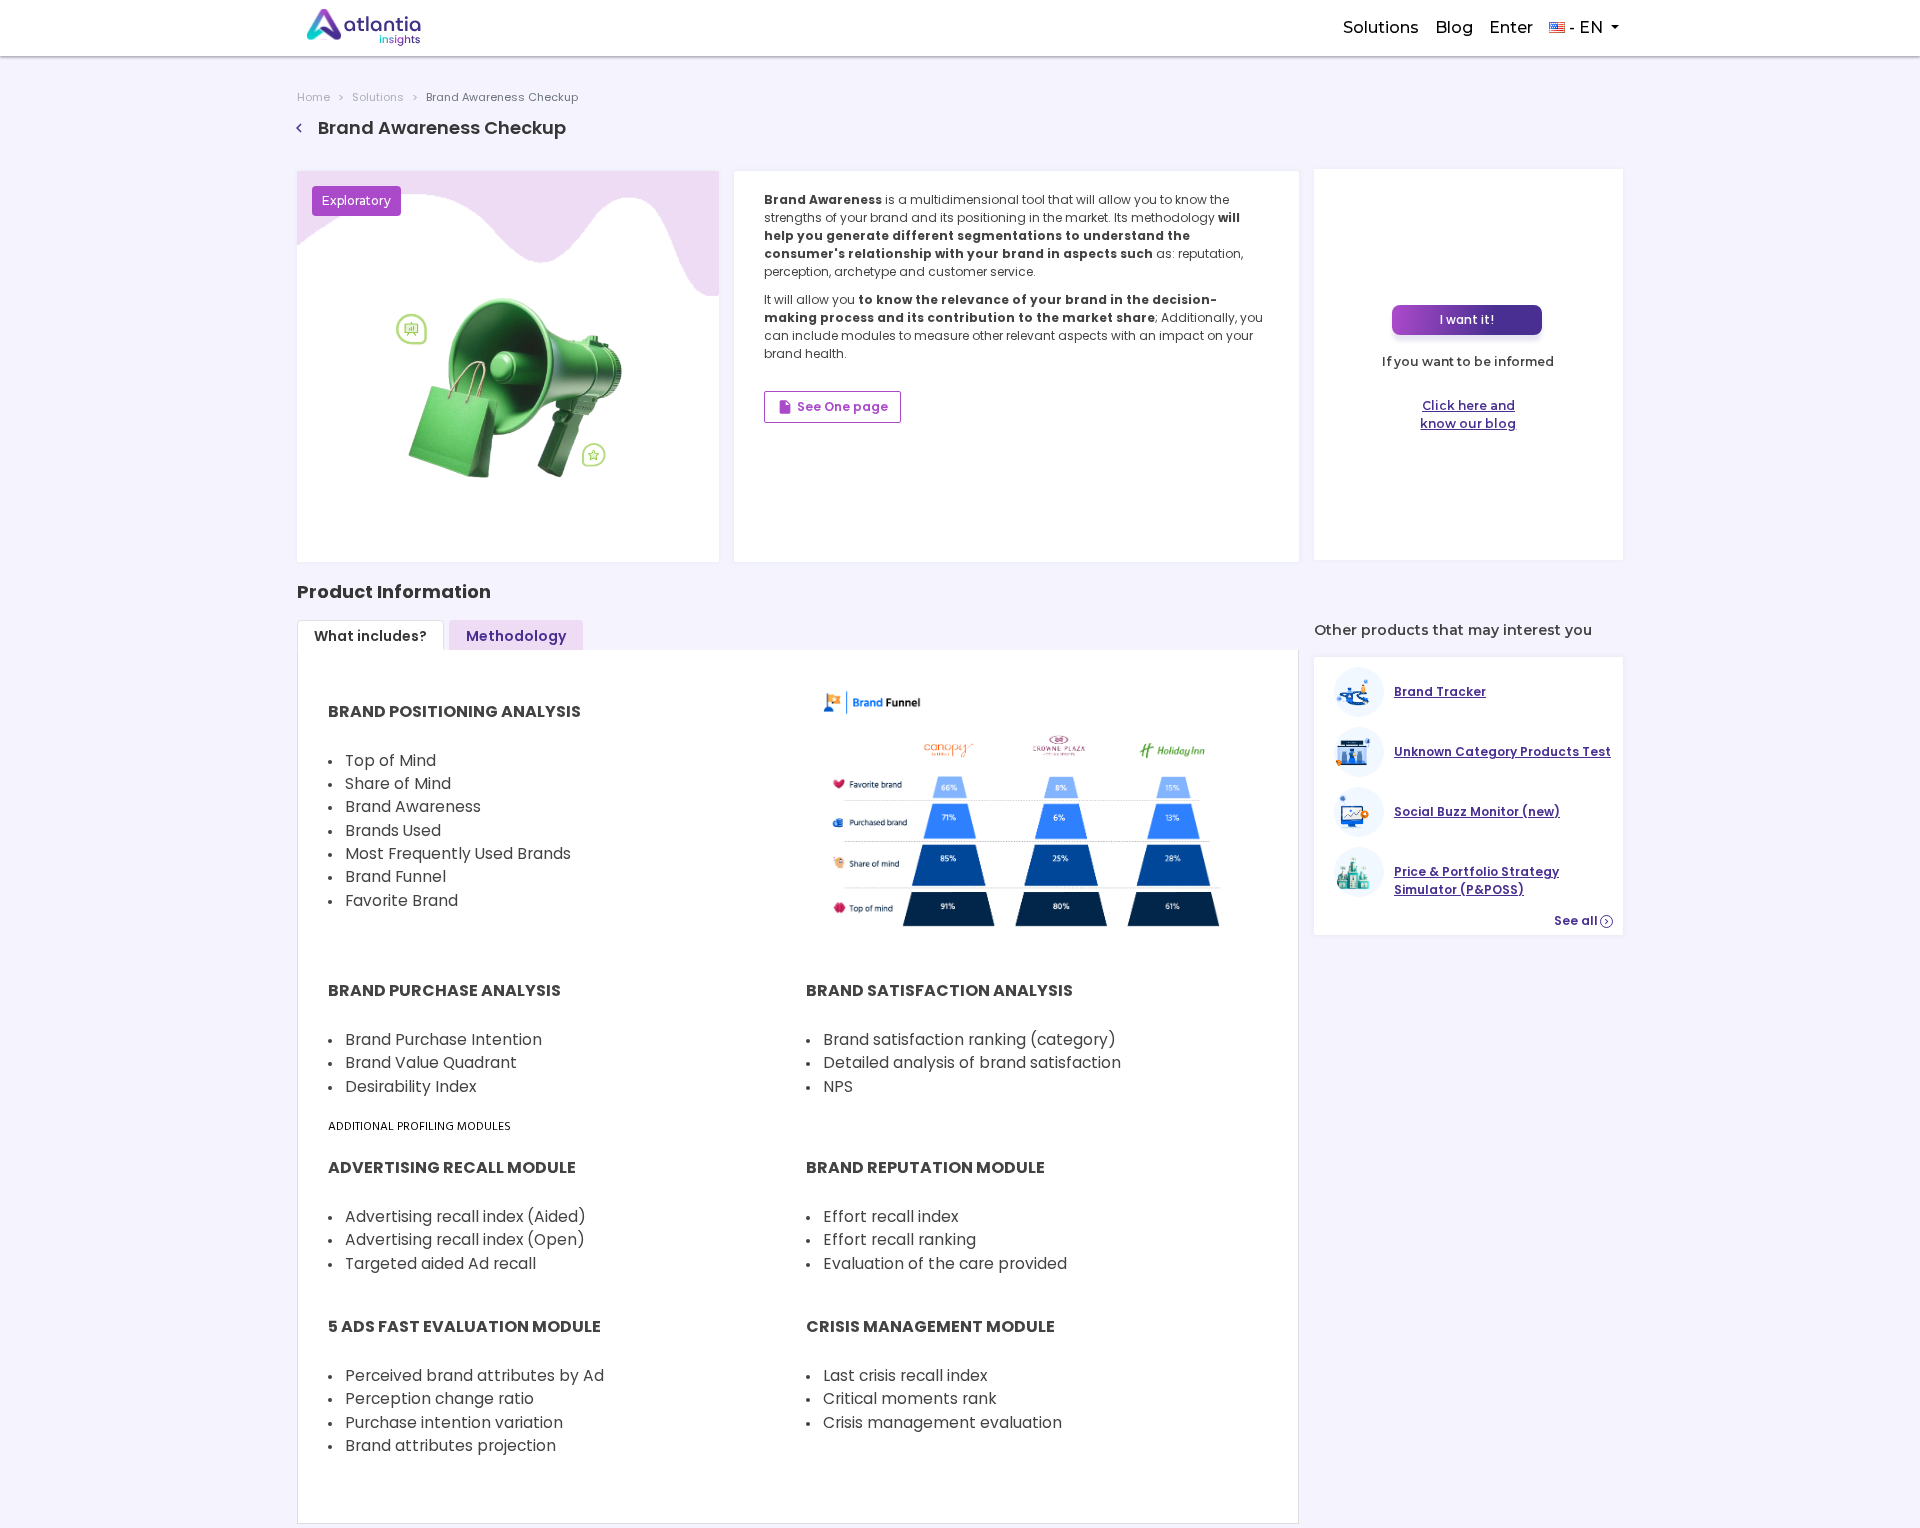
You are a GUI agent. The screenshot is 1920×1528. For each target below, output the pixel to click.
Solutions (1381, 27)
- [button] (1584, 27)
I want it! (1467, 319)
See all (1583, 920)
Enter (1511, 27)
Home (313, 97)
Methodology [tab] (516, 636)
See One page (832, 407)
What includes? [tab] (370, 636)
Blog (1454, 27)
